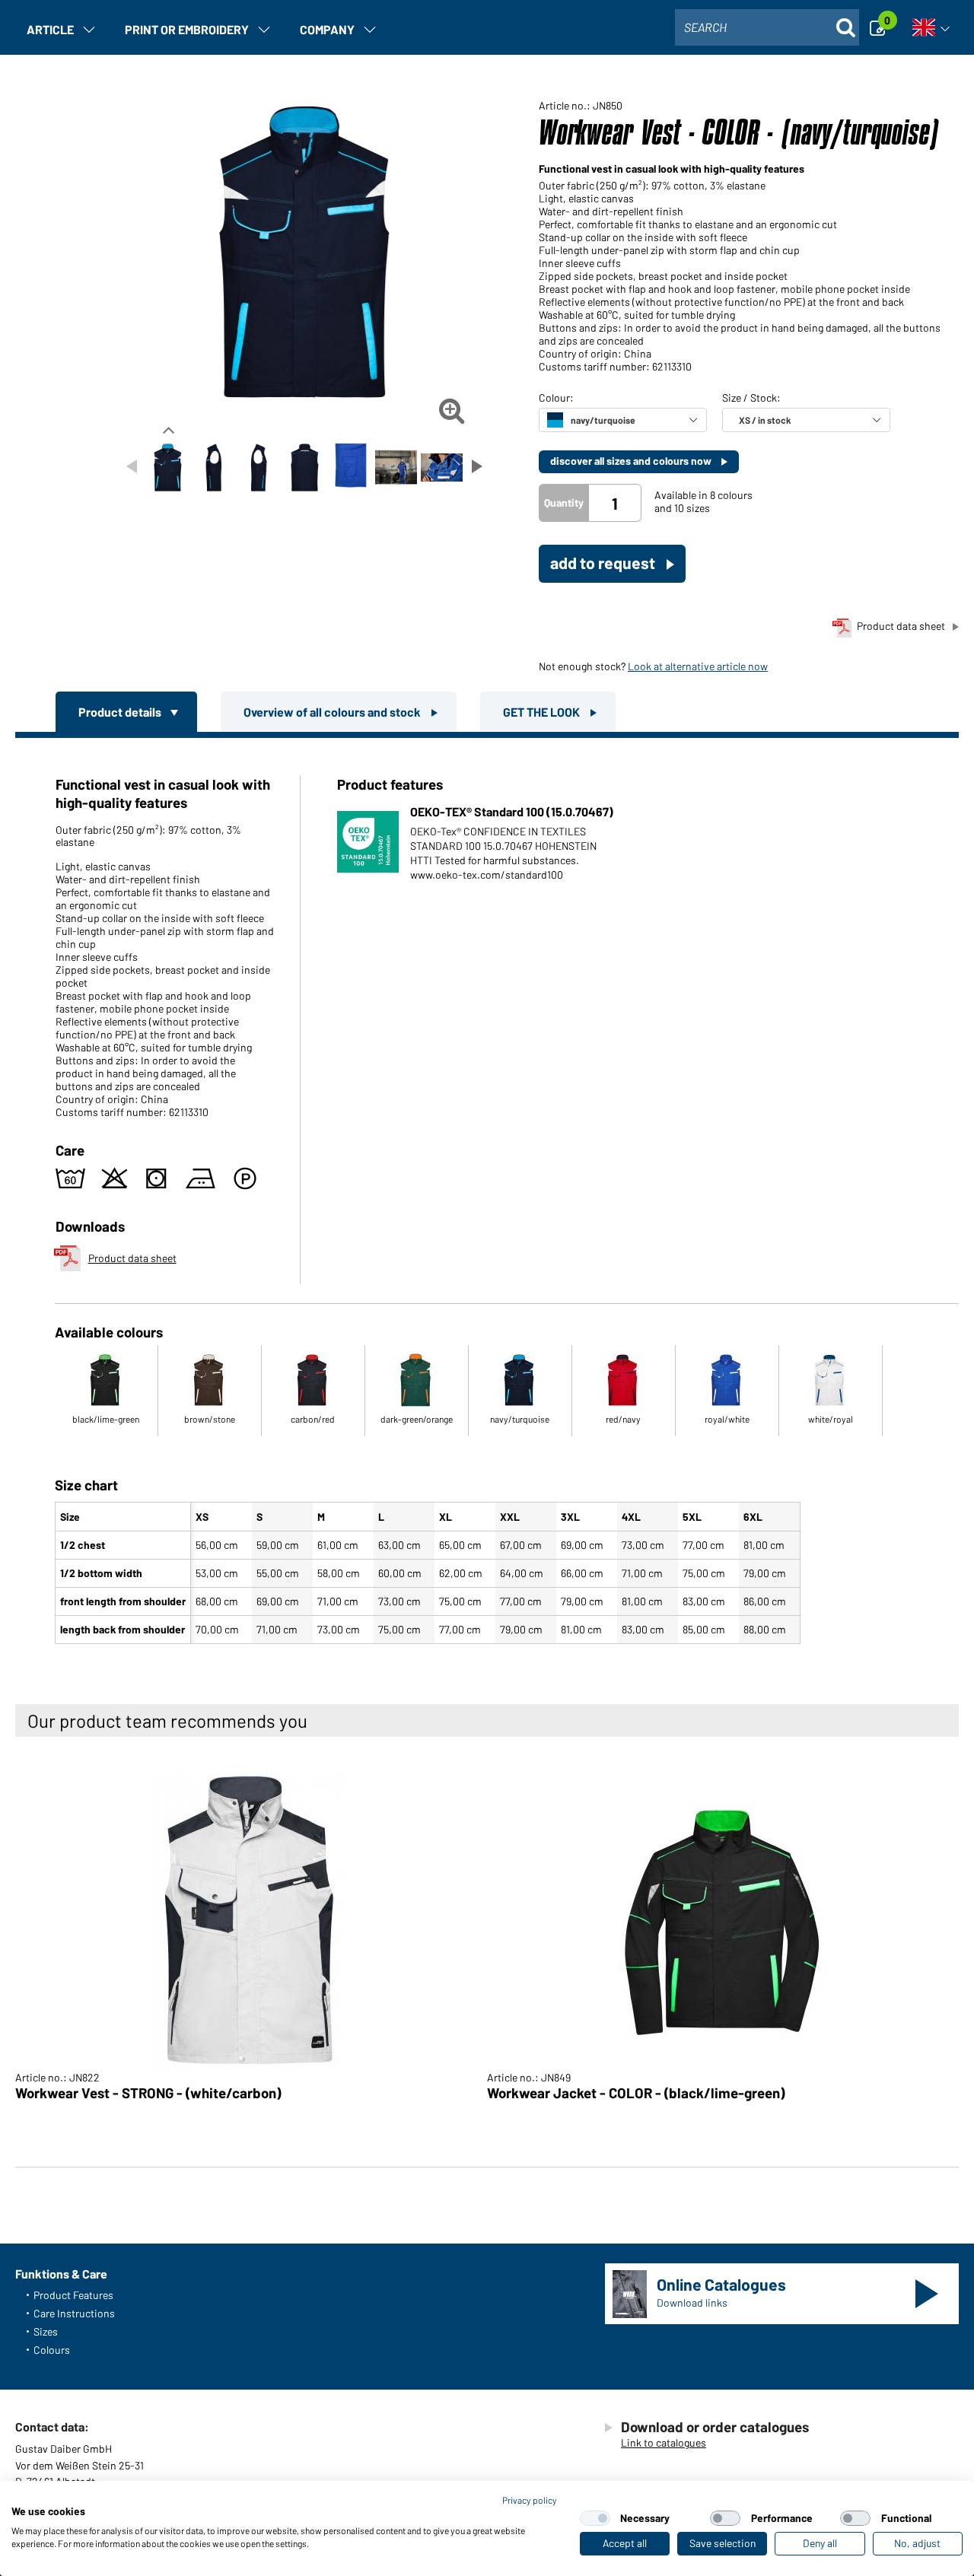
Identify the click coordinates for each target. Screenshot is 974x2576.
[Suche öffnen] (845, 27)
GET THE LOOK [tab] (543, 712)
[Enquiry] (882, 27)
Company (327, 29)
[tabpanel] (487, 1194)
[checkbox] (595, 2518)
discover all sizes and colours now (632, 461)
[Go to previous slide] (132, 466)
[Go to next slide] (477, 466)
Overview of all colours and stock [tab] (333, 712)
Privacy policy (530, 2500)
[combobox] (767, 27)
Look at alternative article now (698, 666)
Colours (52, 2350)
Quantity (564, 502)
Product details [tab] (121, 712)
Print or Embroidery (187, 29)
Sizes (46, 2331)
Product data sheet (901, 626)
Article (50, 29)
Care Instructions (74, 2313)
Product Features (73, 2295)
